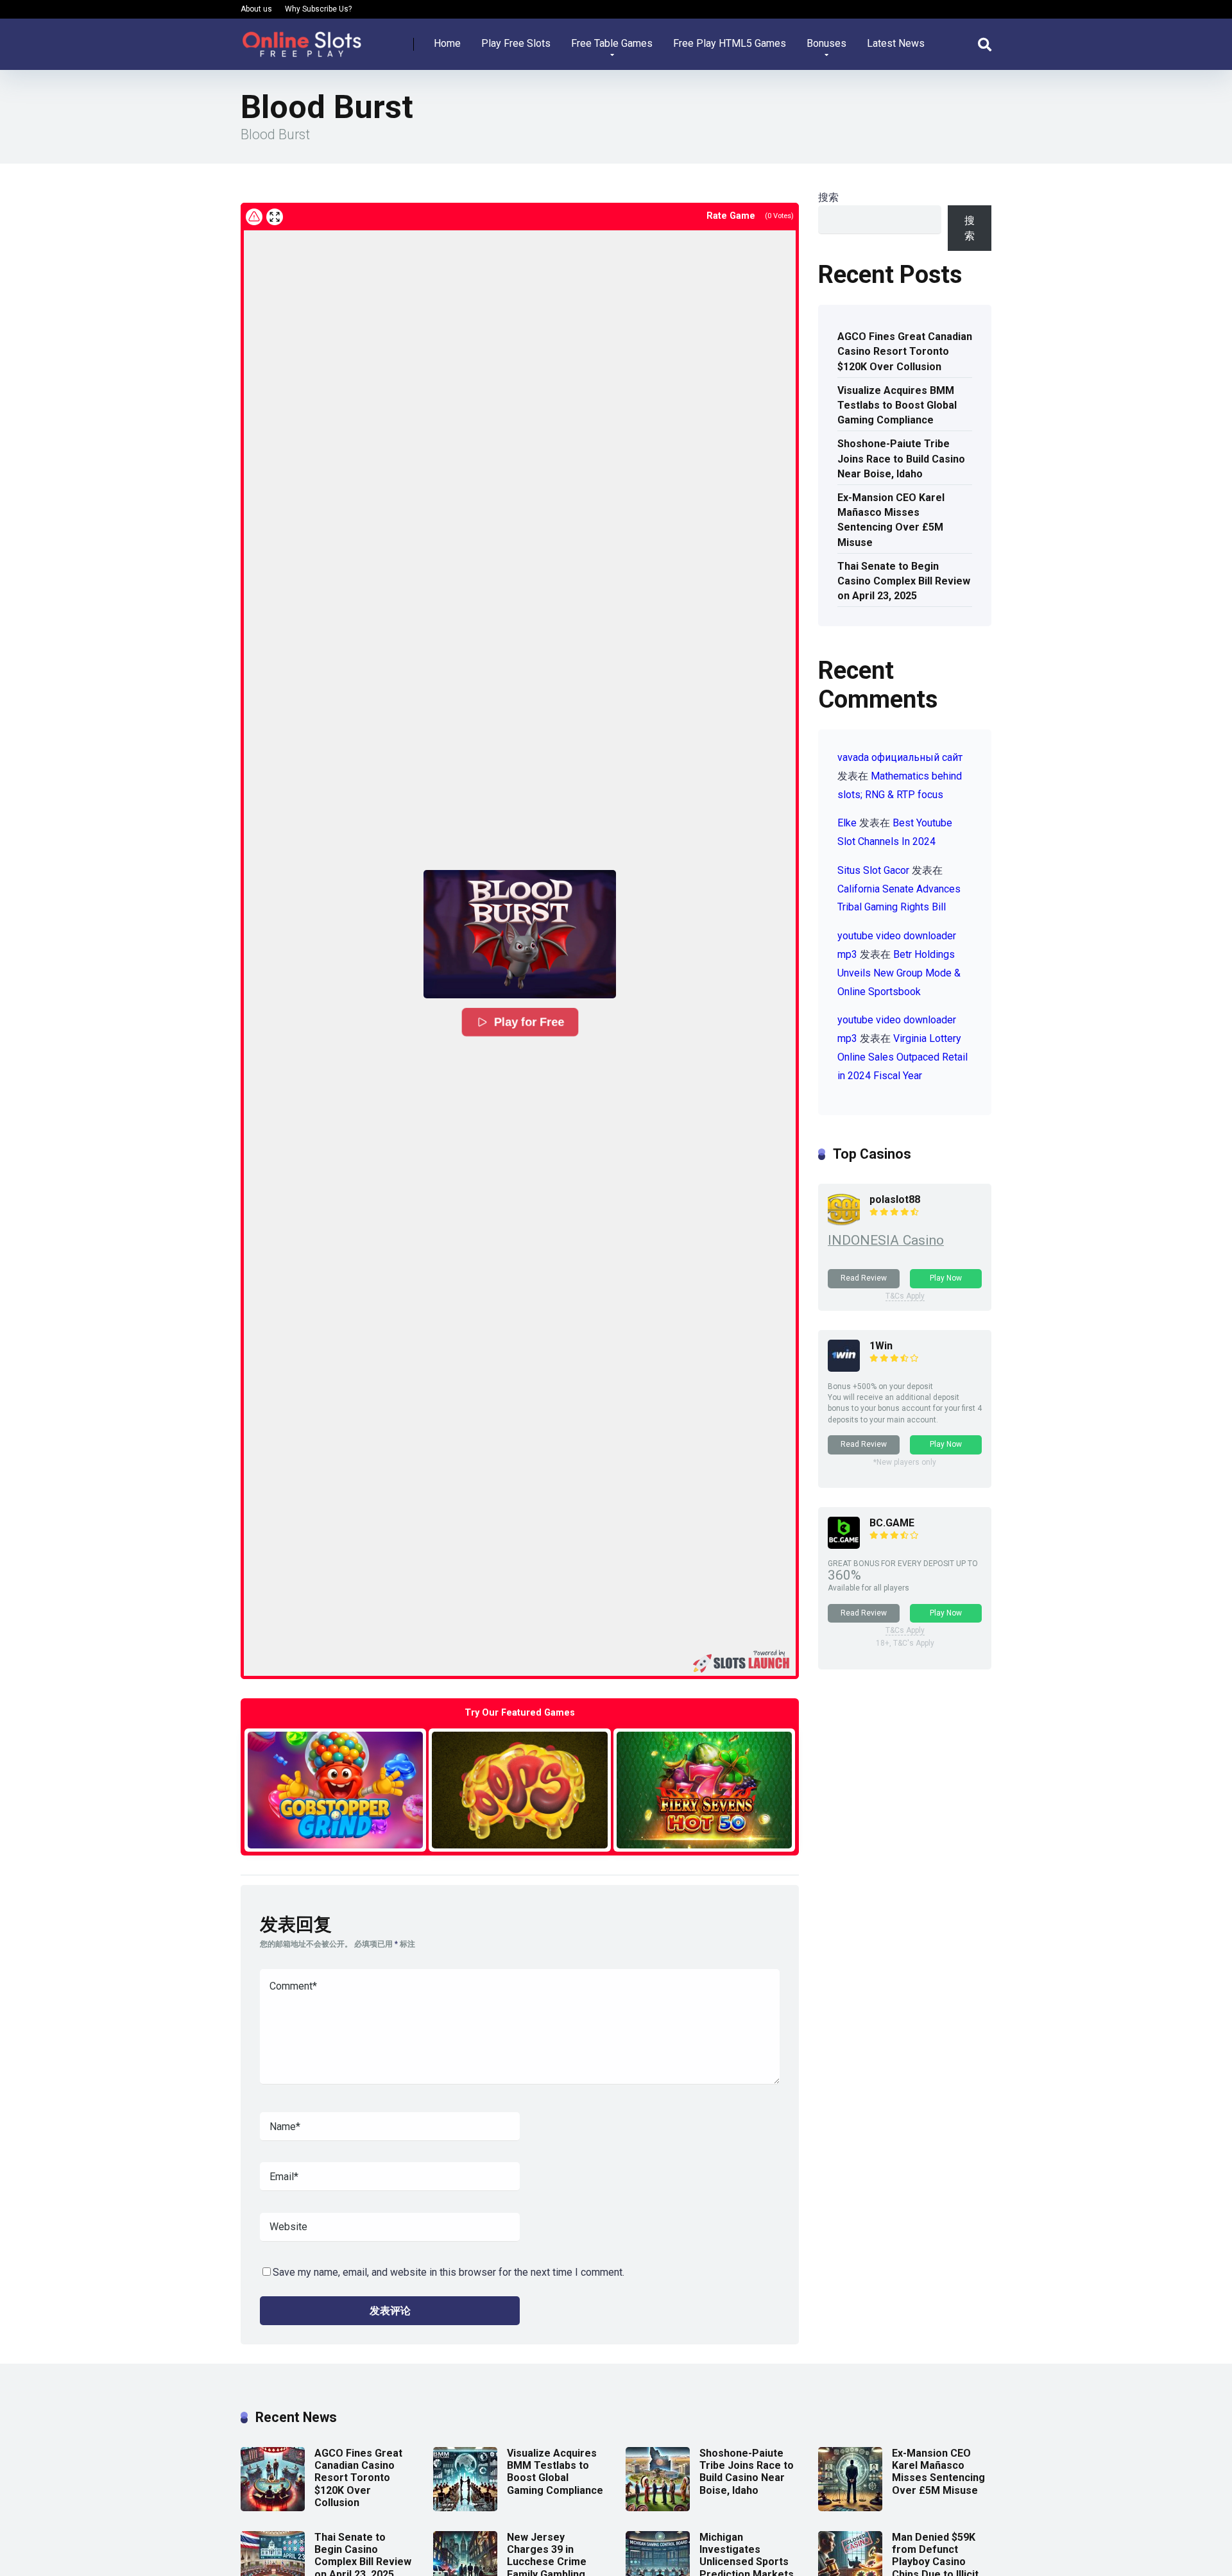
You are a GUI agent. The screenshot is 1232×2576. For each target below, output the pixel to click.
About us (256, 9)
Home (447, 43)
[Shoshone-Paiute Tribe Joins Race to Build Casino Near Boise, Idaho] (658, 2508)
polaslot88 (895, 1199)
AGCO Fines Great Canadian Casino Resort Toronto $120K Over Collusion (905, 351)
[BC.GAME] (844, 1545)
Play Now (946, 1278)
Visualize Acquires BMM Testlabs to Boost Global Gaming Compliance (897, 405)
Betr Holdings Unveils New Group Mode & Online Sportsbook (899, 973)
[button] (520, 934)
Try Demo (336, 1790)
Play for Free (529, 1022)
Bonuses (826, 43)
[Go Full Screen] (275, 217)
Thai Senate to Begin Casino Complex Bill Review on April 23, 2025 (904, 581)
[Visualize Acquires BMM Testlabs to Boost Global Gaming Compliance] (465, 2508)
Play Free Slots (516, 43)
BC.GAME (892, 1523)
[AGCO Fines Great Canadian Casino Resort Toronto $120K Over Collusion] (273, 2508)
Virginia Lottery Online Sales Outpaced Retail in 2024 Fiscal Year (903, 1057)
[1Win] (844, 1368)
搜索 (828, 197)
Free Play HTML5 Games (730, 43)
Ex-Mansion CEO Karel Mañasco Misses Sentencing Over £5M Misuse (891, 520)
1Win (881, 1346)
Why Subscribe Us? (318, 9)
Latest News (896, 43)
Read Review (864, 1278)
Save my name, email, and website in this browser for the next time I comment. (449, 2272)
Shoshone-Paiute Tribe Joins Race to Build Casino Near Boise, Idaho (901, 458)
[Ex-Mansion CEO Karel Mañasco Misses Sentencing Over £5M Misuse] (850, 2508)
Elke (847, 823)
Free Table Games (612, 43)
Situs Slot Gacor (873, 870)
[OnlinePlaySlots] (302, 39)
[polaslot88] (844, 1222)
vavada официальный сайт (900, 757)
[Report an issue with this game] (254, 217)
